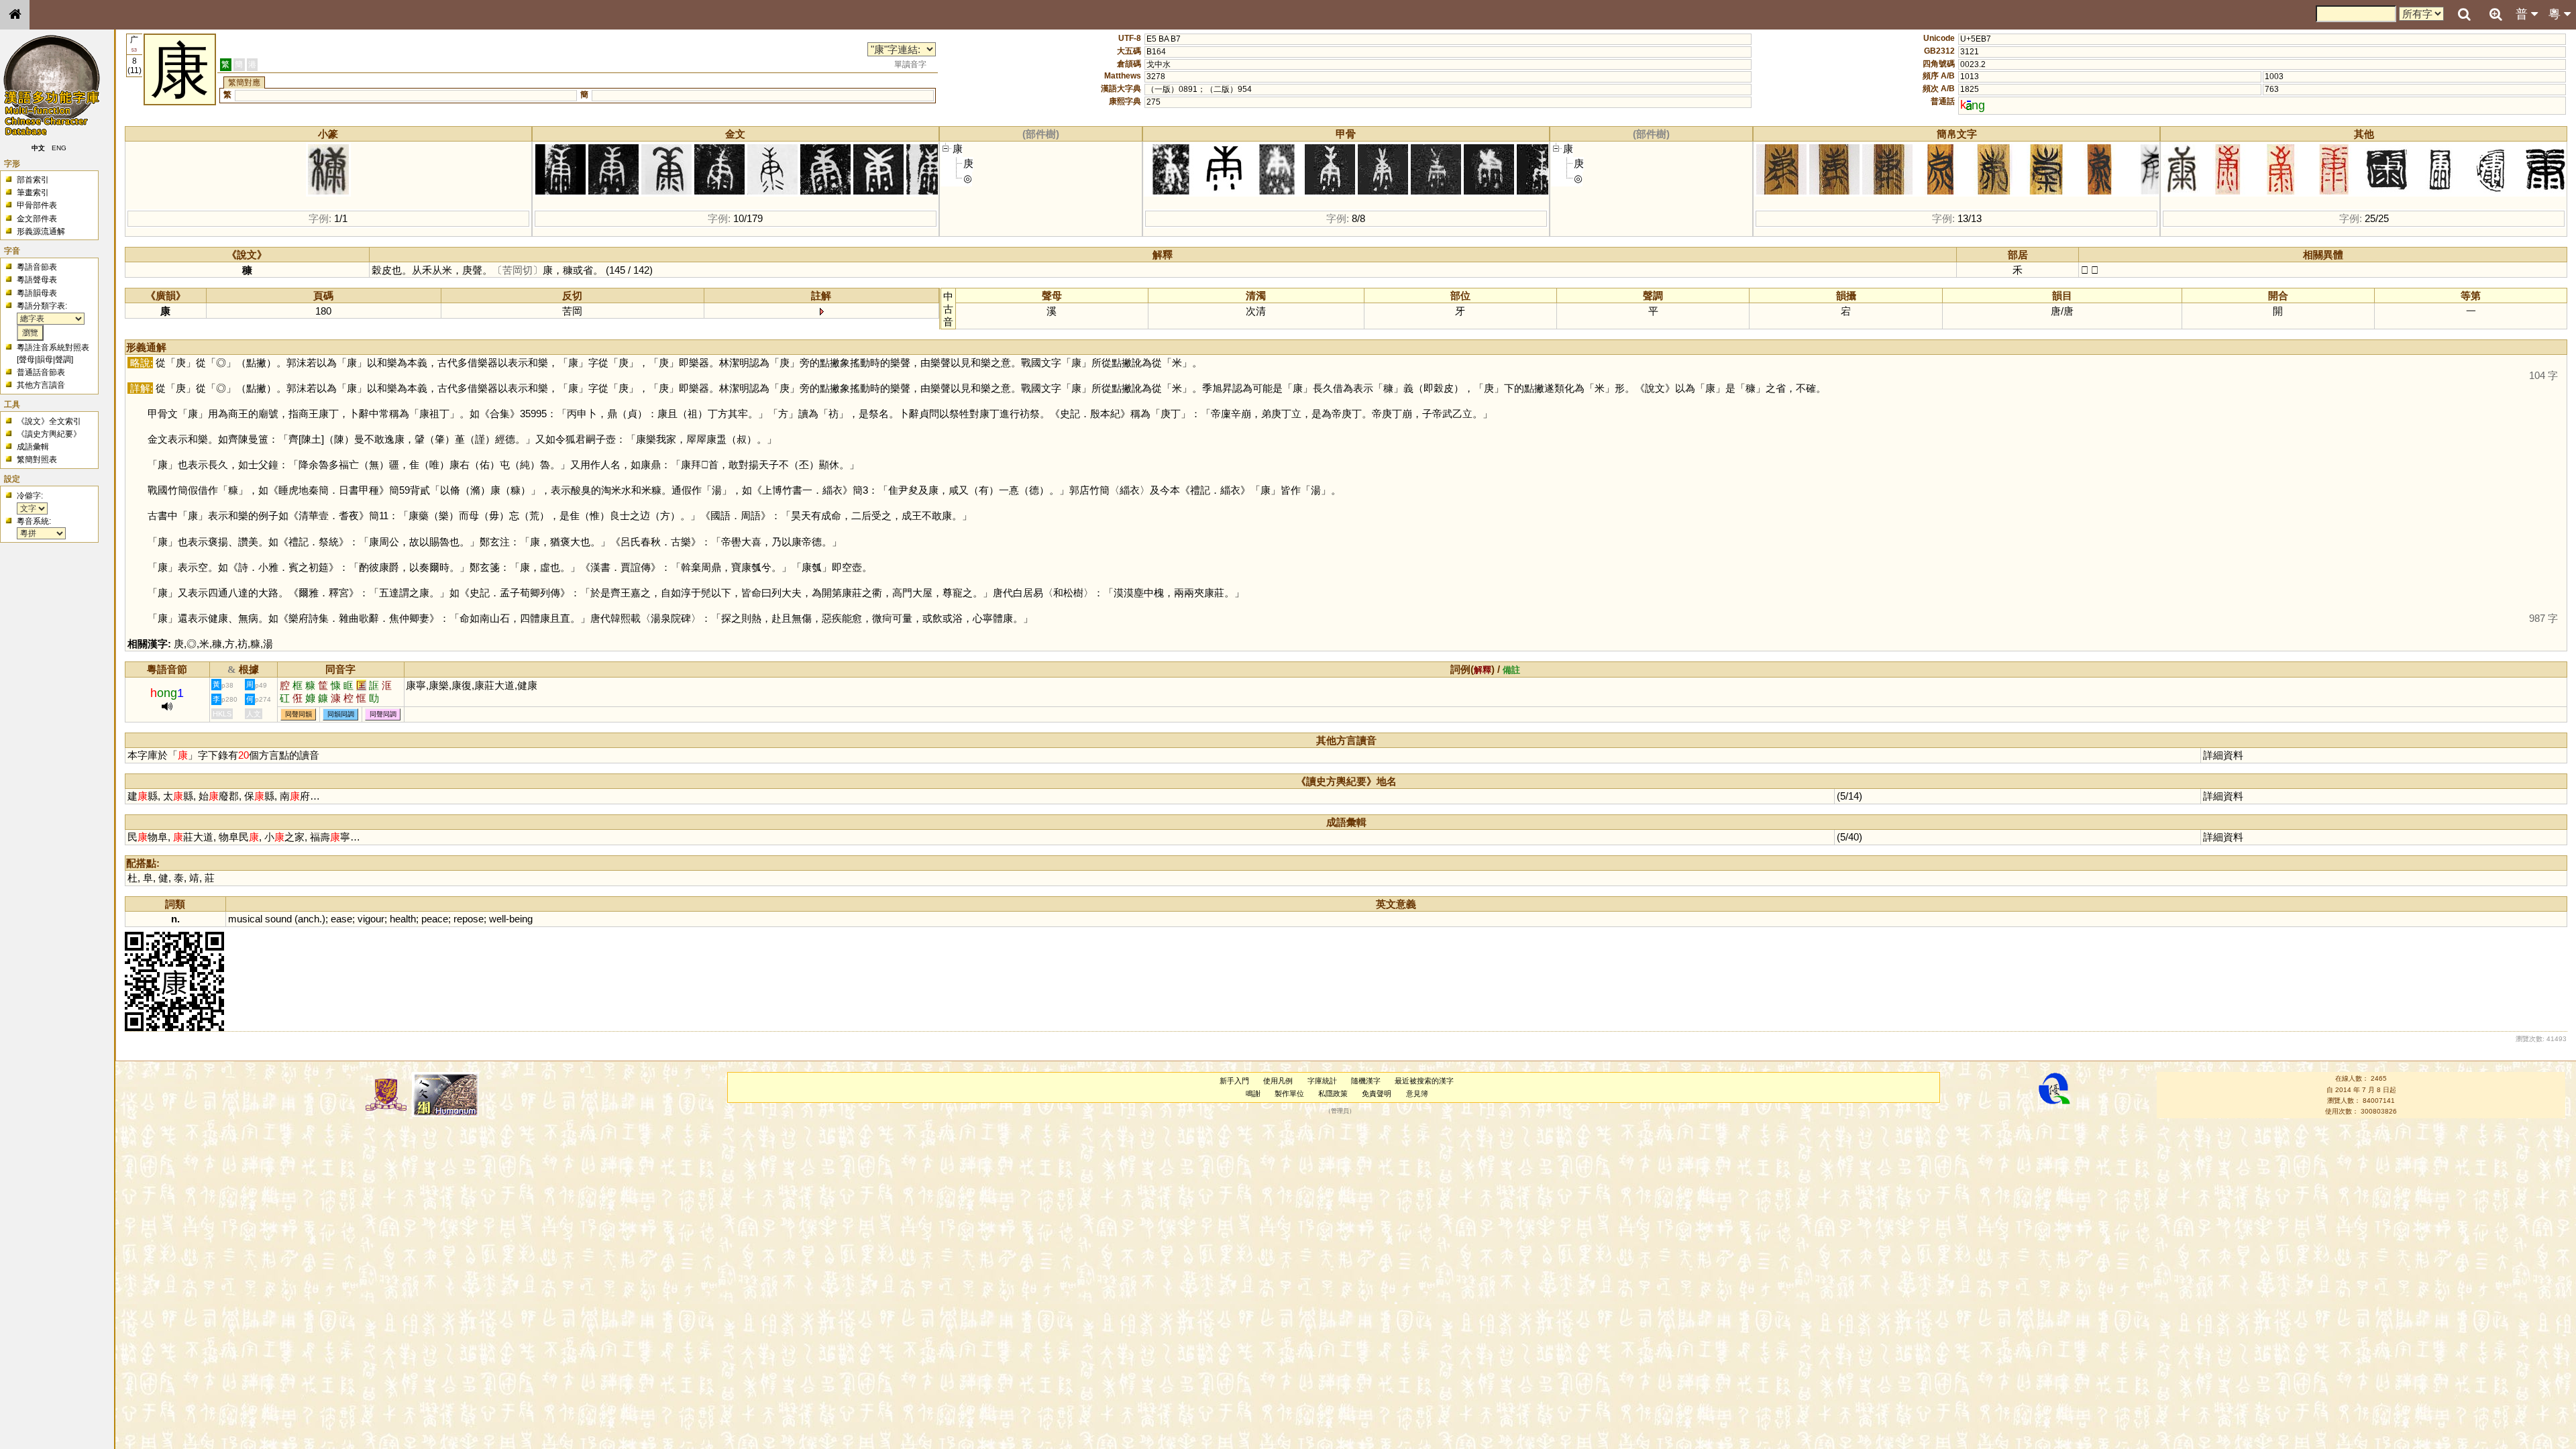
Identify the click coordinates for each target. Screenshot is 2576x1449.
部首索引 (33, 180)
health (403, 919)
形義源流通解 (41, 231)
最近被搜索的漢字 (1424, 1081)
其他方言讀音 (41, 385)
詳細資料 (2223, 755)
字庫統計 (1322, 1081)
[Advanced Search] (2495, 14)
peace (435, 919)
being (521, 919)
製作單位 (1289, 1093)
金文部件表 (37, 219)
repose (469, 919)
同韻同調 (341, 714)
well (497, 919)
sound (278, 919)
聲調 (63, 360)
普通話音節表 (41, 372)
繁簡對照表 (37, 460)
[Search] (2464, 15)
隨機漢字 (1366, 1081)
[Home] (15, 15)
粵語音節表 (37, 267)
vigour (371, 919)
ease (341, 919)
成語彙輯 (33, 447)
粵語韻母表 (37, 293)
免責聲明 (1377, 1093)
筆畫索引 (33, 193)
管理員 (1340, 1112)
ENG (59, 148)
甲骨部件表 (37, 205)
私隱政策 (1333, 1093)
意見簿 (1417, 1093)
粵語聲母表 (37, 280)
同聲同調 (383, 714)
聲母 (27, 360)
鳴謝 (1253, 1093)
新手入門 (1234, 1081)
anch (309, 919)
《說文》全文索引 (49, 421)
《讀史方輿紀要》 (49, 434)
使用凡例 (1278, 1081)
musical (245, 919)
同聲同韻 (299, 714)
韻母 (45, 360)
